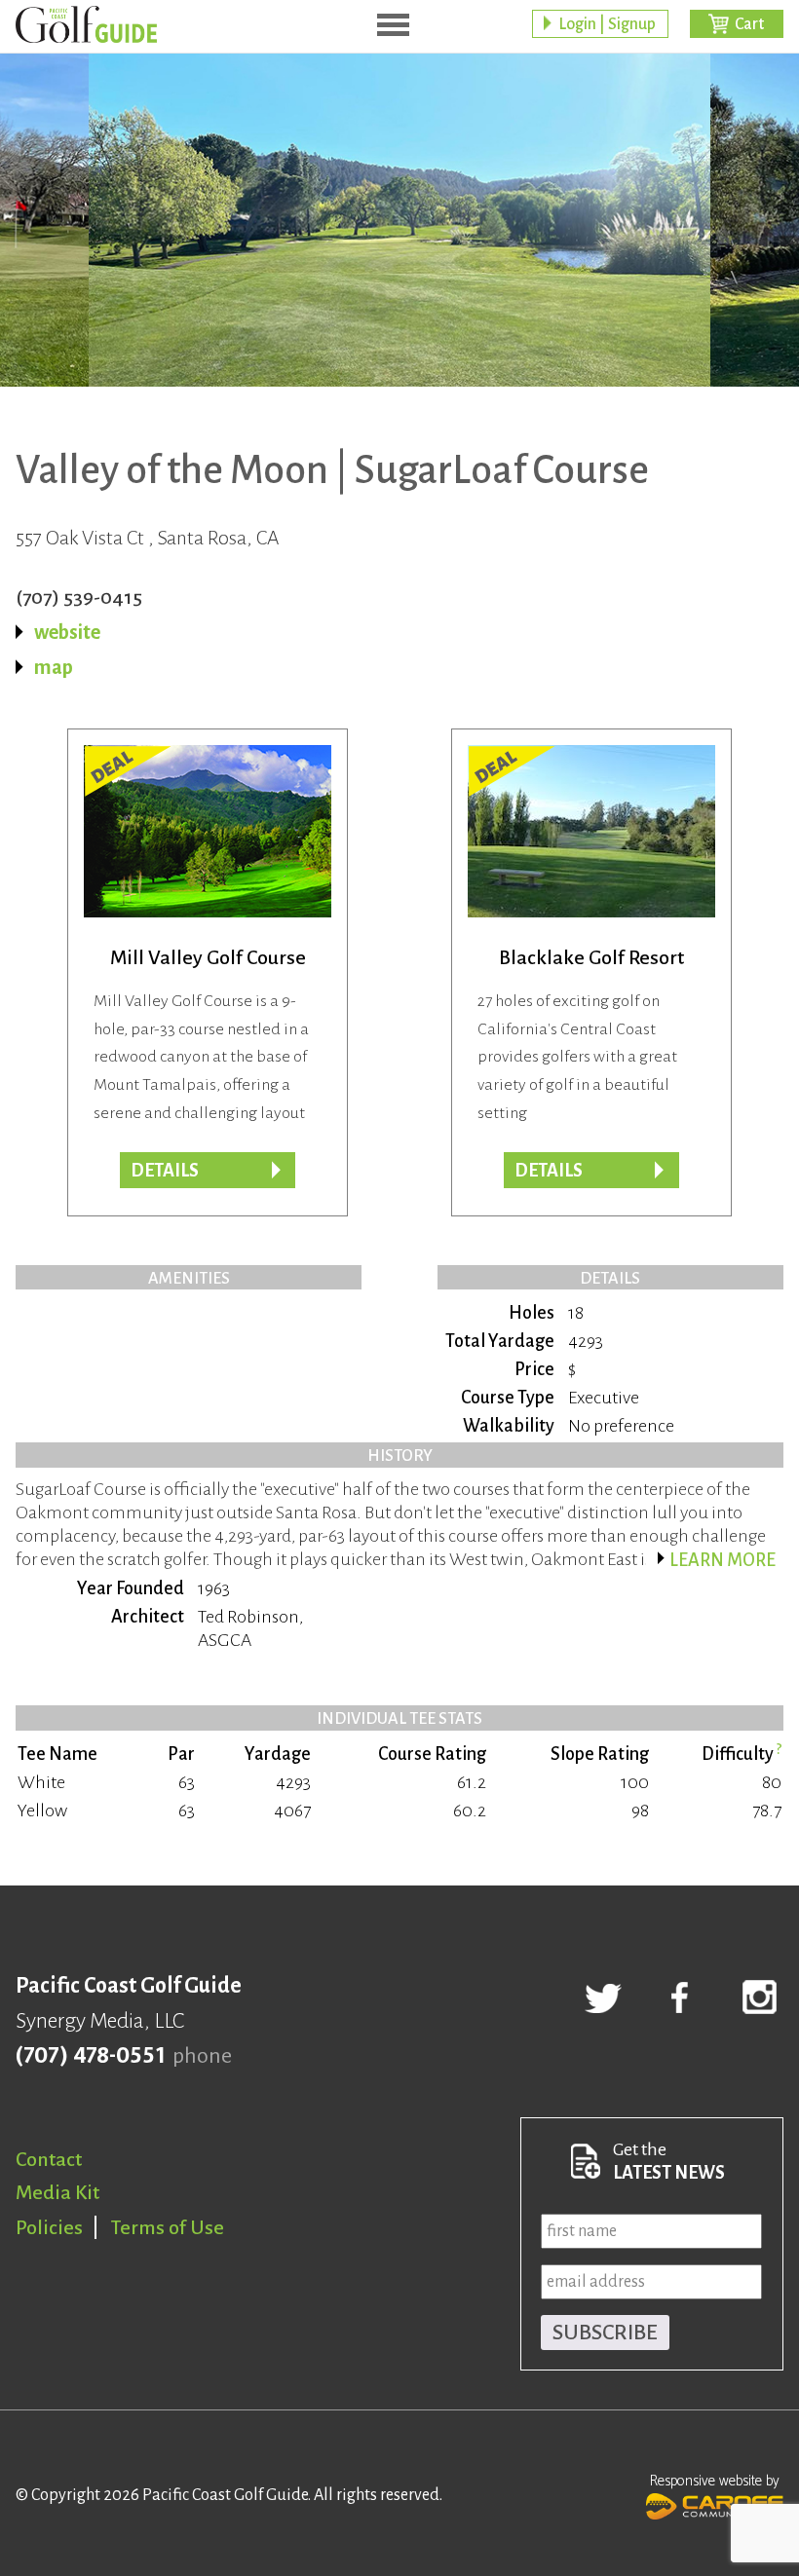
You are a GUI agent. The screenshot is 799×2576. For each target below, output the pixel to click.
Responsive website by (715, 2481)
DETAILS (549, 1171)
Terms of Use (168, 2227)
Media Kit (57, 2192)
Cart (749, 24)
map (54, 667)
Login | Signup (607, 24)
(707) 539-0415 (79, 597)
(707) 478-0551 (90, 2056)
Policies (49, 2227)
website (67, 632)
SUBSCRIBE (605, 2333)
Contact (49, 2159)
